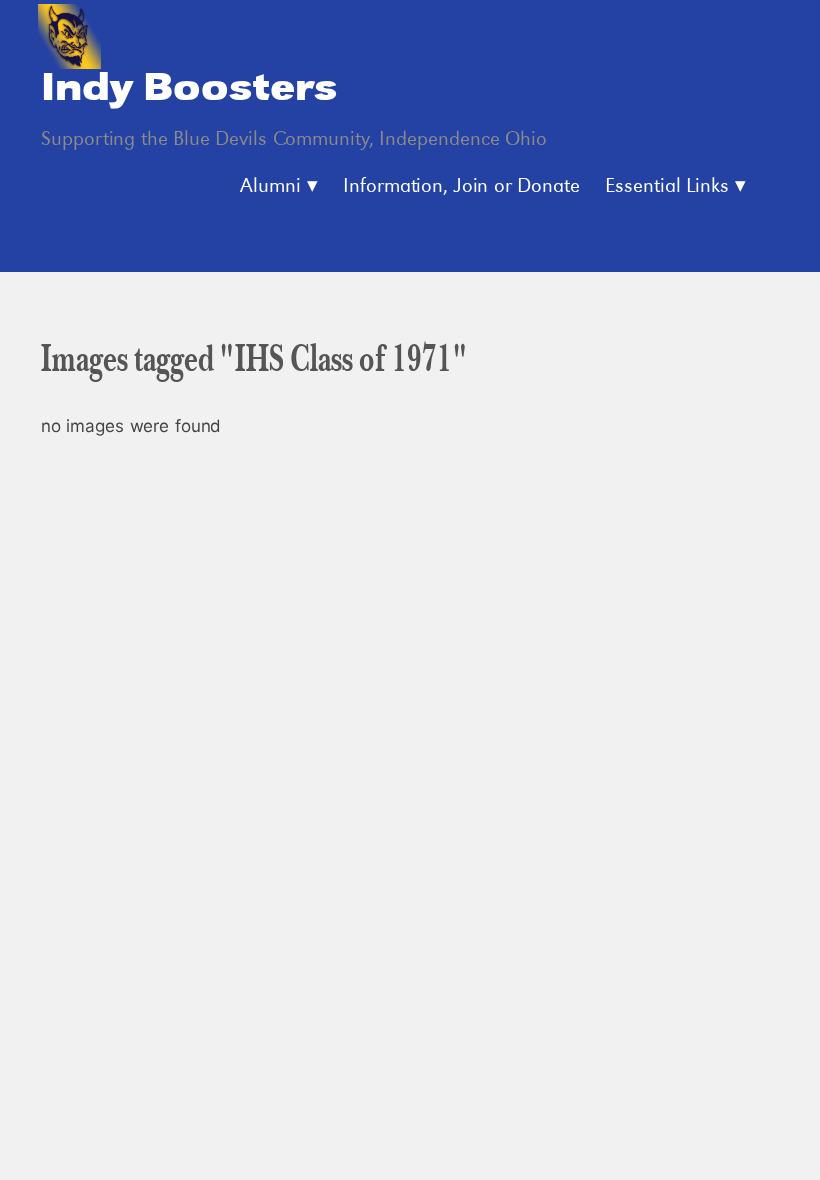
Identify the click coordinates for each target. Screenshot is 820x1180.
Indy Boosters (189, 89)
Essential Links (667, 187)
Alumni (270, 187)
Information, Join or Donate (461, 187)
